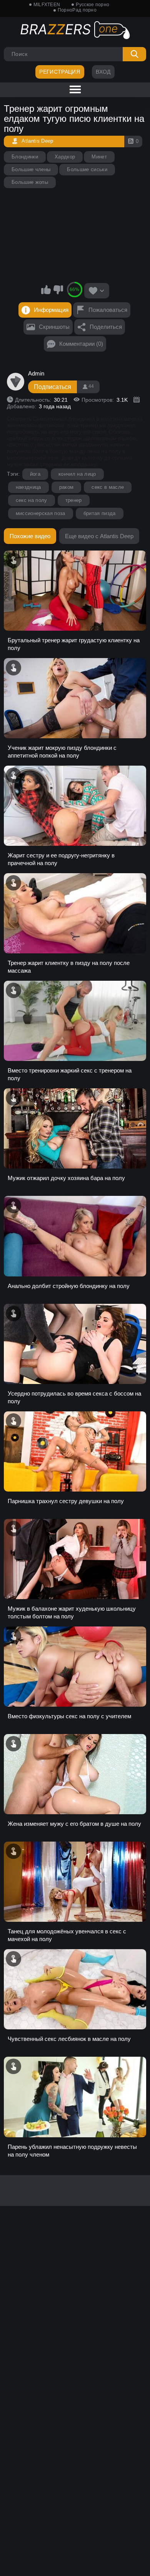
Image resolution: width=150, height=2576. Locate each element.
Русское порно (92, 5)
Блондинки (25, 157)
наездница (28, 487)
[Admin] (16, 382)
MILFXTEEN (47, 5)
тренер (74, 500)
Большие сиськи (87, 169)
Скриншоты (54, 327)
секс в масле (108, 487)
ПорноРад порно (77, 10)
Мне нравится (46, 290)
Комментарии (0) (81, 344)
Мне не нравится (58, 290)
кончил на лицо (77, 474)
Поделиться (106, 327)
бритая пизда (100, 513)
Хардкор (65, 157)
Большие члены (31, 169)
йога (35, 474)
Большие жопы (30, 182)
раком (67, 487)
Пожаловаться (108, 310)
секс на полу (32, 500)
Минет (99, 157)
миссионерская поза (41, 513)
